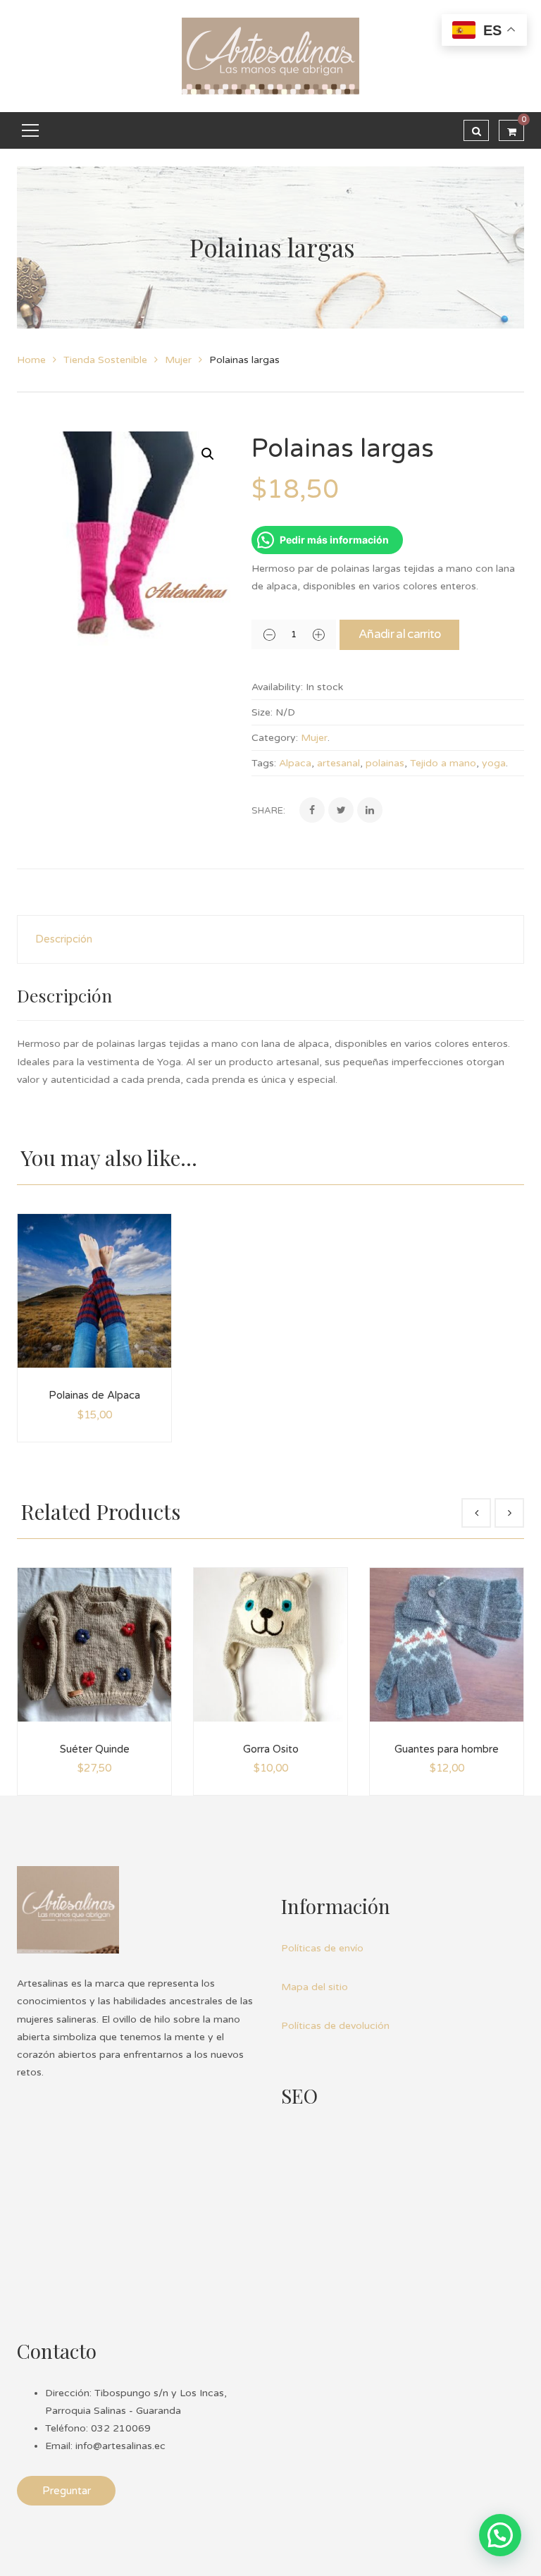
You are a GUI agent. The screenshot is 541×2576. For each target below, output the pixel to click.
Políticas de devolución (335, 2026)
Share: (268, 811)
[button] (208, 454)
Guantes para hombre (447, 1749)
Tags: (264, 763)
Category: (275, 738)
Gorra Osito (271, 1749)
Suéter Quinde (95, 1749)
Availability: (277, 687)
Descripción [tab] (64, 939)
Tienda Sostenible (105, 360)
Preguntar (67, 2491)
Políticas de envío (322, 1948)
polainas (385, 763)
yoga (494, 763)
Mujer (178, 360)
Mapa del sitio (315, 1987)
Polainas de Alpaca (94, 1395)
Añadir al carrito (399, 634)
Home (31, 360)
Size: (262, 712)
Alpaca (295, 763)
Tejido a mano (443, 763)
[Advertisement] (387, 2217)
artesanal (338, 763)
